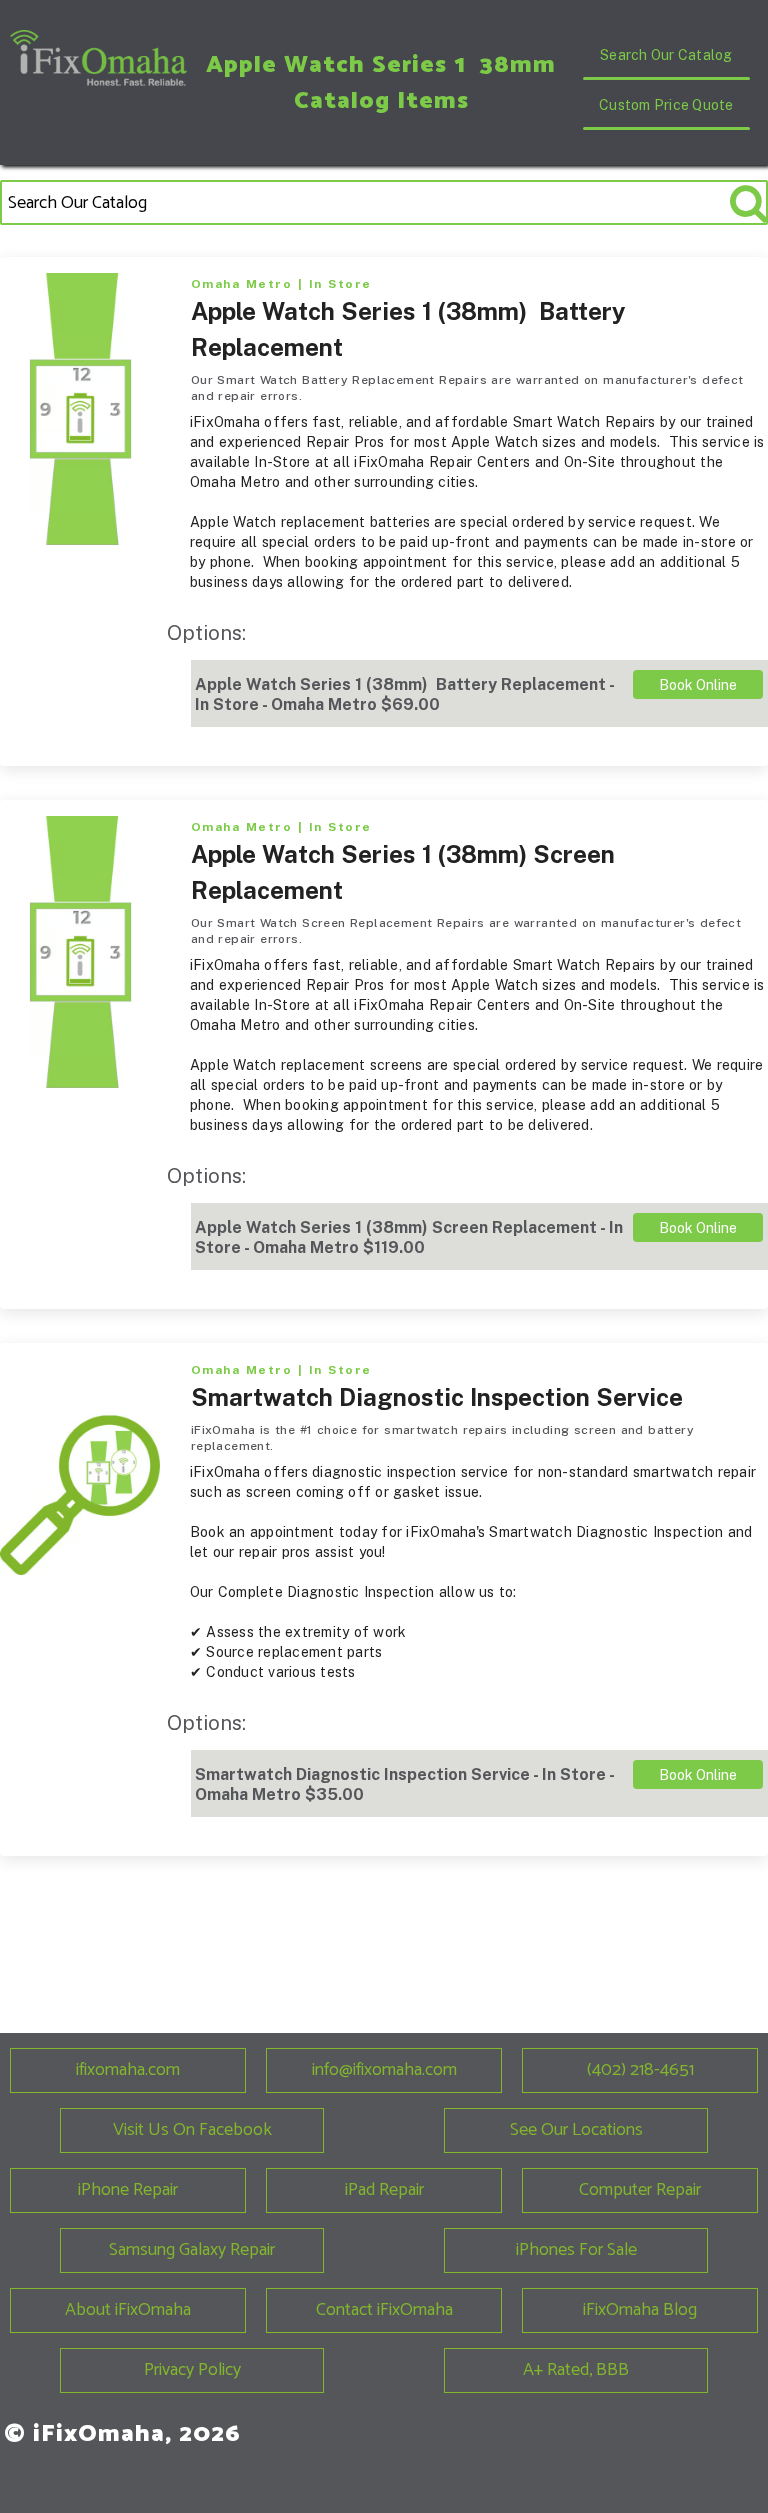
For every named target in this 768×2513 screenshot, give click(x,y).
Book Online (698, 685)
